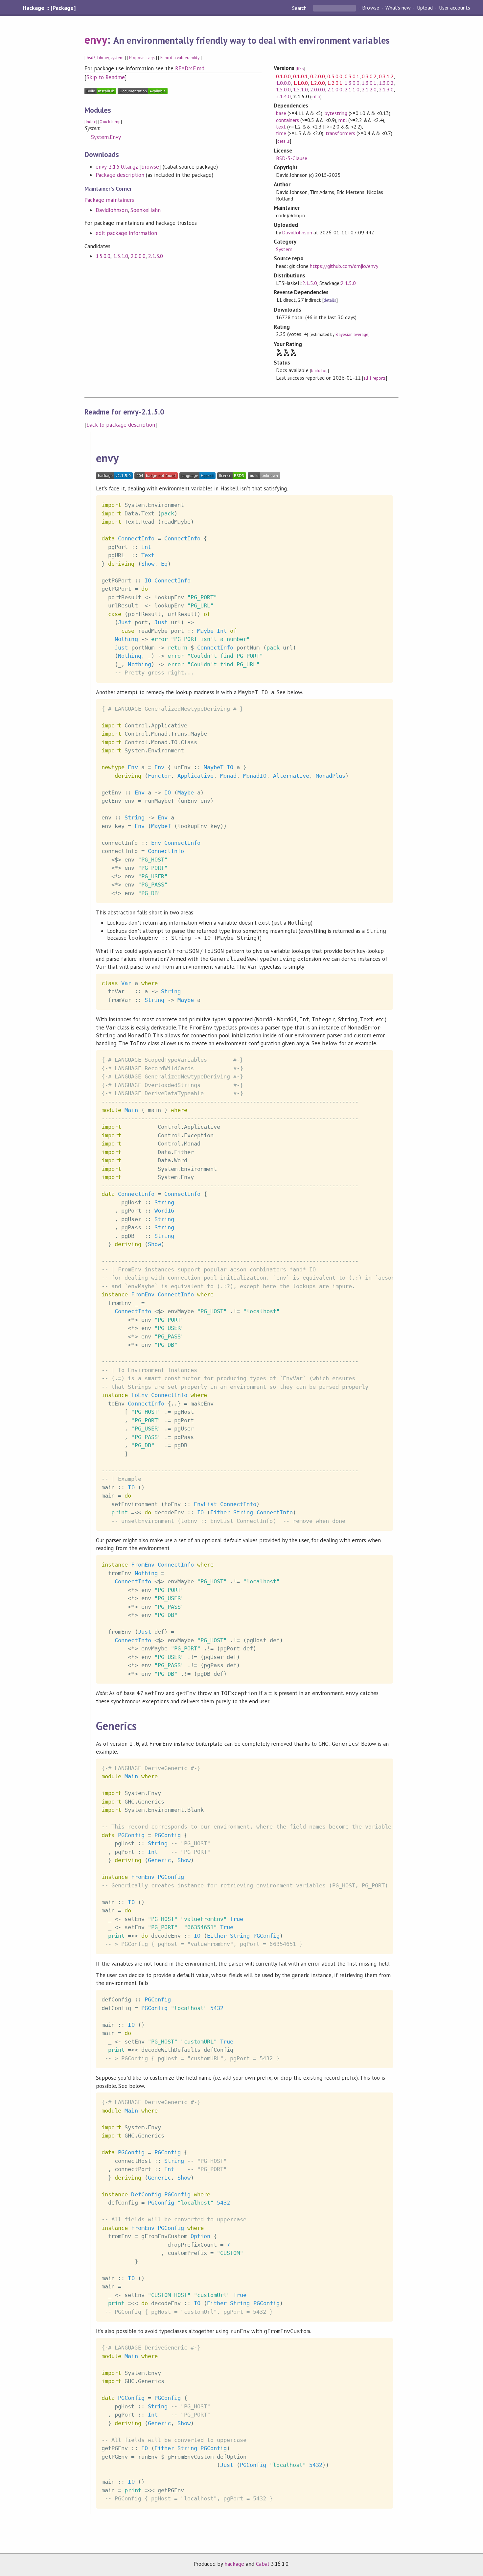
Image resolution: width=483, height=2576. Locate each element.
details (284, 141)
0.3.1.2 (386, 76)
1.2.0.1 (335, 83)
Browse (370, 8)
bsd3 (91, 58)
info (316, 96)
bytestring (336, 113)
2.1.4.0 (283, 96)
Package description (120, 175)
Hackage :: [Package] (49, 8)
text (281, 127)
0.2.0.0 (318, 76)
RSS (300, 69)
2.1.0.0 (335, 89)
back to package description (121, 425)
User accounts (455, 8)
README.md (190, 68)
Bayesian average (352, 334)
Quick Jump (110, 122)
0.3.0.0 (335, 76)
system (117, 58)
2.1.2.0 (369, 89)
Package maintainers (109, 200)
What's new (398, 8)
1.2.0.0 (318, 83)
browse (150, 167)
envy (96, 39)
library (103, 58)
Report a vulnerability (180, 58)
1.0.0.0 (283, 83)
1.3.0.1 (369, 83)
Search (300, 8)
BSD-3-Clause (292, 158)
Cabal (263, 2564)
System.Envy (106, 137)
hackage (234, 2564)
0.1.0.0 (283, 76)
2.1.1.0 (352, 89)
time (281, 133)
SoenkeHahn (146, 210)
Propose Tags (142, 58)
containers (287, 120)
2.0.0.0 (138, 256)
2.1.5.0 (310, 283)
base (281, 113)
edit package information (126, 233)
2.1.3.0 (156, 256)
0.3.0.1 (352, 76)
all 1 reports (375, 378)
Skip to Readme (105, 77)
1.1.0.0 (300, 83)
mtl (343, 120)
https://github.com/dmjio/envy (344, 266)
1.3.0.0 (352, 83)
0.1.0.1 (300, 76)
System (284, 249)
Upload (425, 8)
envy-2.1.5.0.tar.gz (116, 167)
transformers (340, 133)
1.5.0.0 (103, 256)
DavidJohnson (112, 210)
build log (319, 371)
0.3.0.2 (369, 76)
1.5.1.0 (120, 256)
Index (91, 122)
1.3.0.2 (386, 83)
